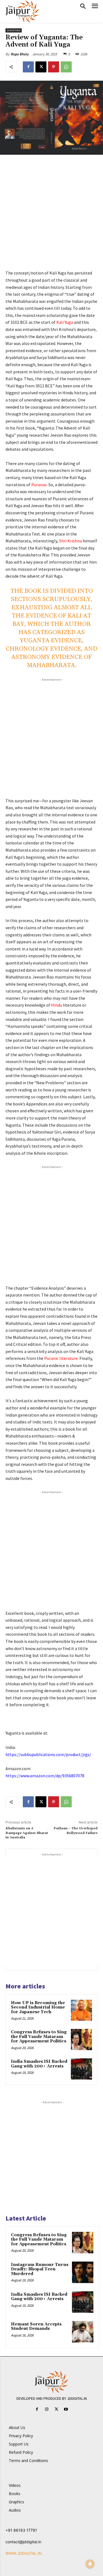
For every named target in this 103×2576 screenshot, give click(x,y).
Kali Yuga (65, 322)
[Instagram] (47, 2409)
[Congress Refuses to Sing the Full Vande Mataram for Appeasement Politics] (81, 2040)
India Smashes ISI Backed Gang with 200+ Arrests (39, 2064)
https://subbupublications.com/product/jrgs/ (48, 1754)
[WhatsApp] (66, 67)
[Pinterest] (54, 67)
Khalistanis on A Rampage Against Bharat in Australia (27, 1833)
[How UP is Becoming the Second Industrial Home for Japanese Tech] (81, 2010)
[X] (41, 67)
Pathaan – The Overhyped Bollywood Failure (76, 1831)
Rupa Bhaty (20, 54)
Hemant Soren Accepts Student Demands (36, 2327)
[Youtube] (66, 2409)
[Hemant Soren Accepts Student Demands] (83, 2332)
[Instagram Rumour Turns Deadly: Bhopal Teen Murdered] (83, 2272)
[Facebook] (28, 67)
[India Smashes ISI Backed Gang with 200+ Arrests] (81, 2069)
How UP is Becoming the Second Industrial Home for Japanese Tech (38, 2007)
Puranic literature (61, 1358)
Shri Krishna (70, 541)
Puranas (39, 485)
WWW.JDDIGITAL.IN (24, 2553)
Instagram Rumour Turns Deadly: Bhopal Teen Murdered (40, 2269)
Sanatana (14, 30)
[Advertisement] (51, 216)
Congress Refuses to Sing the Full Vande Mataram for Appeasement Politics (39, 2037)
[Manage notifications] (90, 2564)
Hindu (57, 1005)
